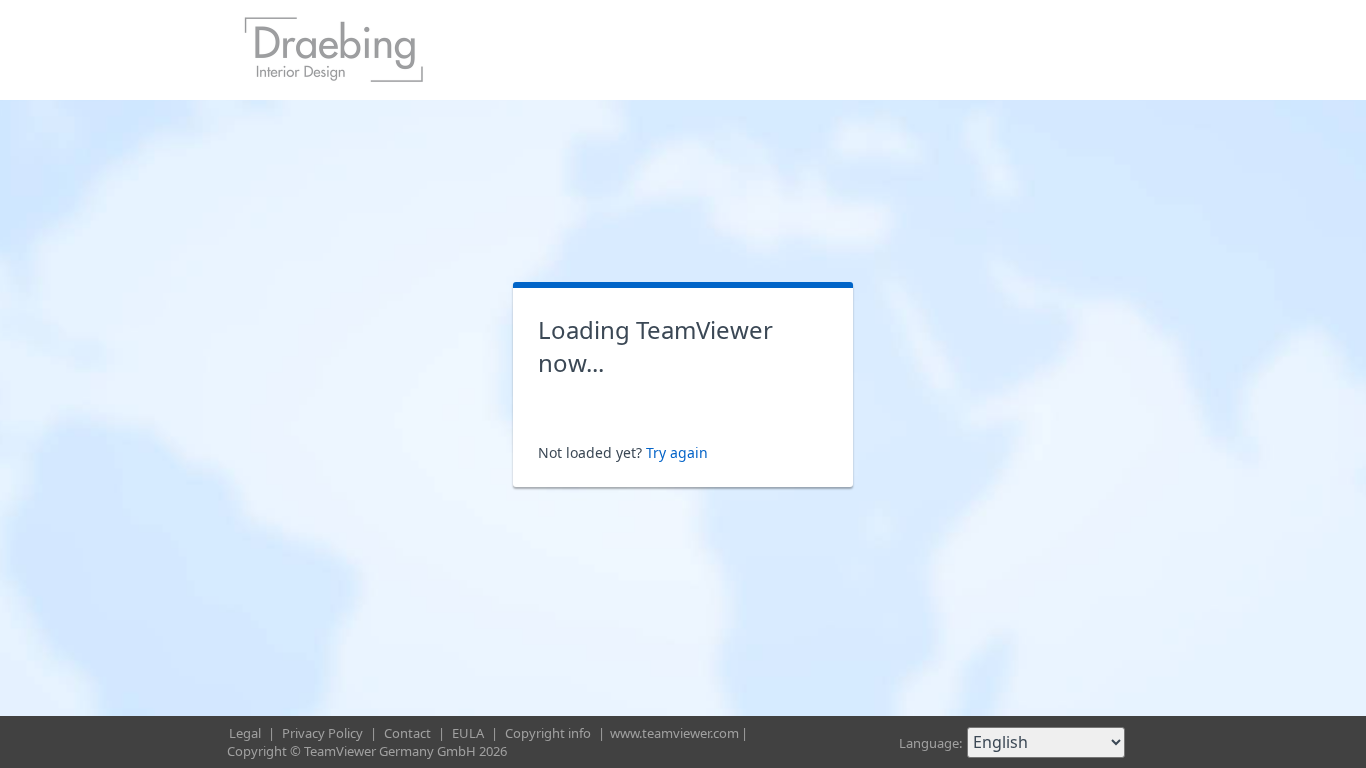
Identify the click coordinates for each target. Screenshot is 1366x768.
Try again (677, 452)
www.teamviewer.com (674, 733)
